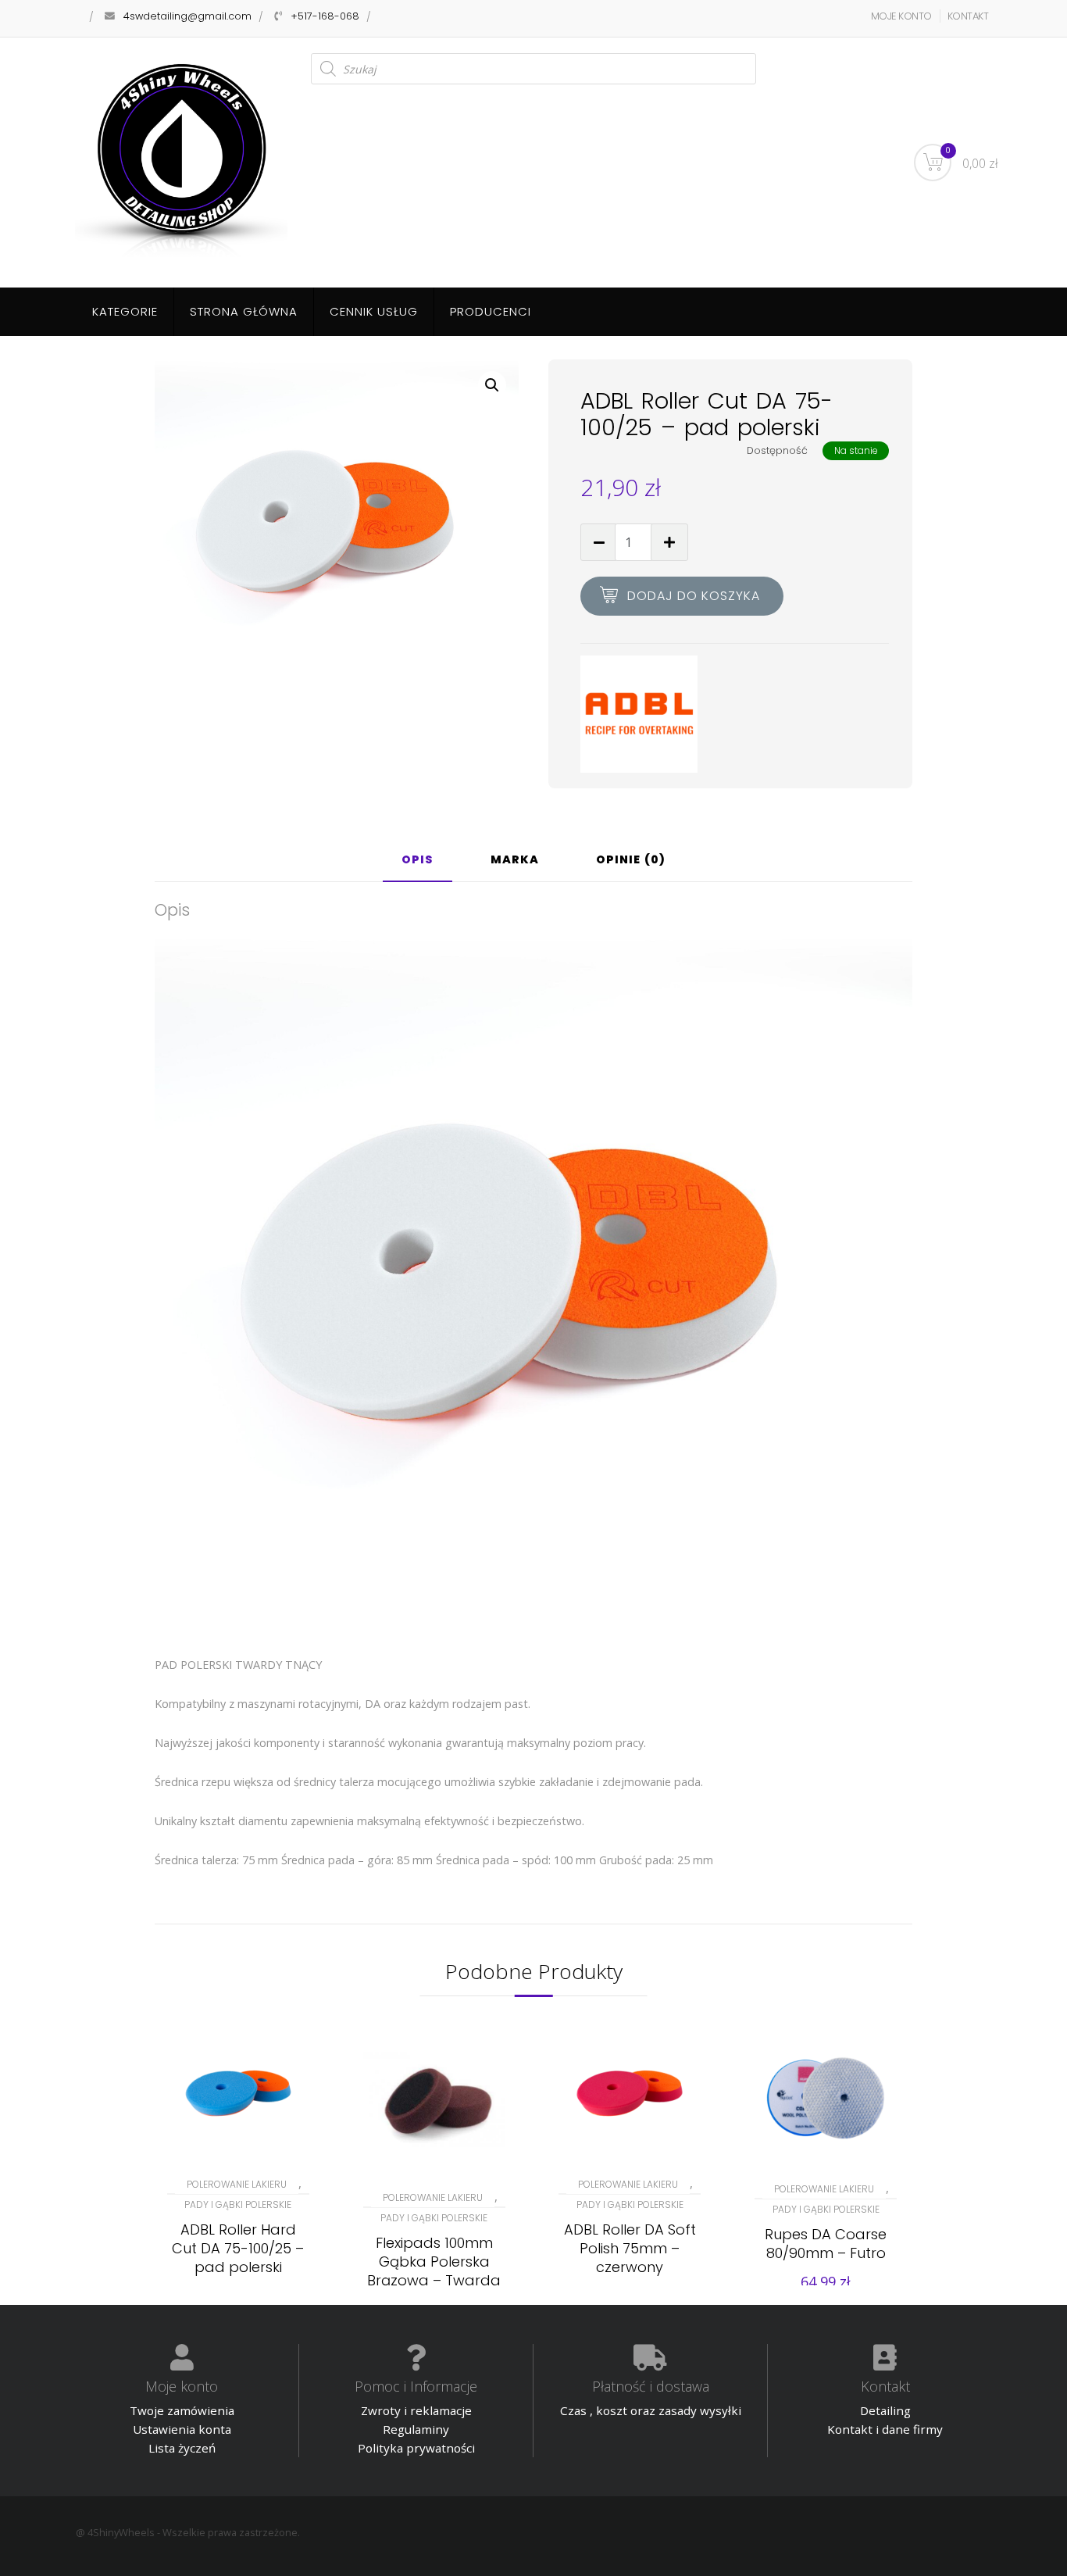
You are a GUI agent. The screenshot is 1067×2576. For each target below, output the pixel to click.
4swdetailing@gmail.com (187, 16)
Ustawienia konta (182, 2429)
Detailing (885, 2410)
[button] (492, 385)
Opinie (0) (631, 861)
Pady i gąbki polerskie (238, 2204)
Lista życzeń (182, 2448)
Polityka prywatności (416, 2448)
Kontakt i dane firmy (885, 2429)
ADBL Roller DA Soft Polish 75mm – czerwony (630, 2248)
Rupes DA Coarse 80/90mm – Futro (826, 2244)
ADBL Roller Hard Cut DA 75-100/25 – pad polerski (238, 2248)
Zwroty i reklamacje (416, 2410)
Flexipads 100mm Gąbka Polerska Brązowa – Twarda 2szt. (434, 2271)
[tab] (418, 866)
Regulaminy (416, 2429)
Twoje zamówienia (182, 2410)
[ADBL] (639, 714)
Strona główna (244, 311)
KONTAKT (968, 16)
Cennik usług (374, 311)
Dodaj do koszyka (694, 596)
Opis (418, 861)
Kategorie (125, 311)
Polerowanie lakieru (237, 2184)
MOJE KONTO (901, 16)
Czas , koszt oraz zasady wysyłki (651, 2410)
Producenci (491, 311)
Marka (515, 861)
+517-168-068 (325, 16)
